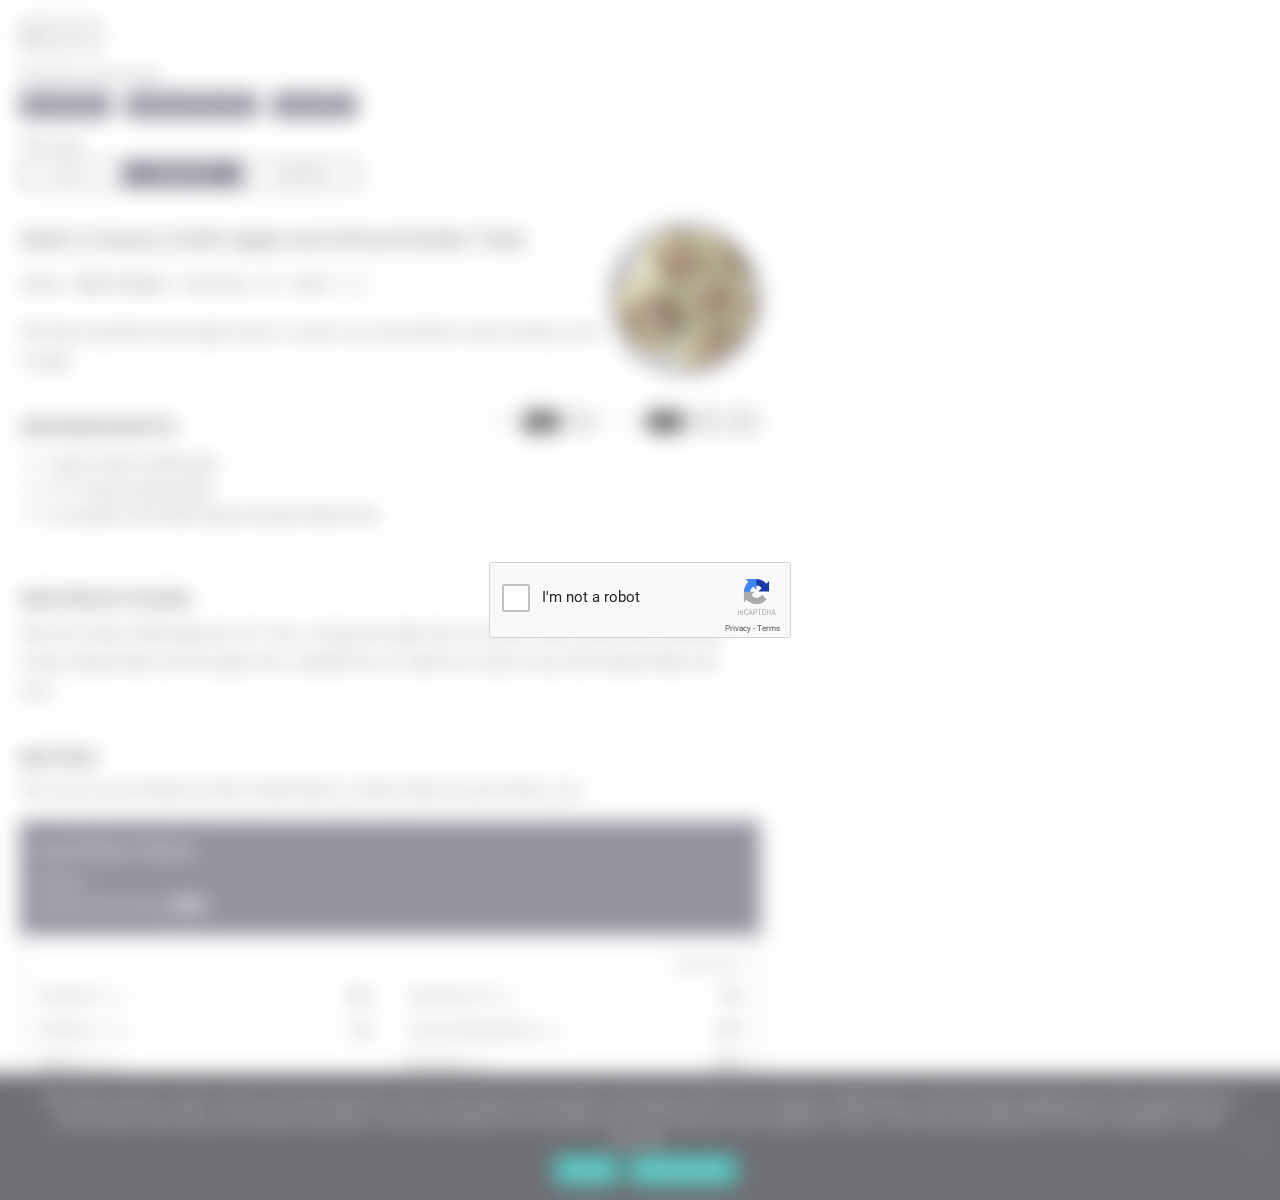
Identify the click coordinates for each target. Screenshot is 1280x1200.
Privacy (738, 628)
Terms (768, 628)
